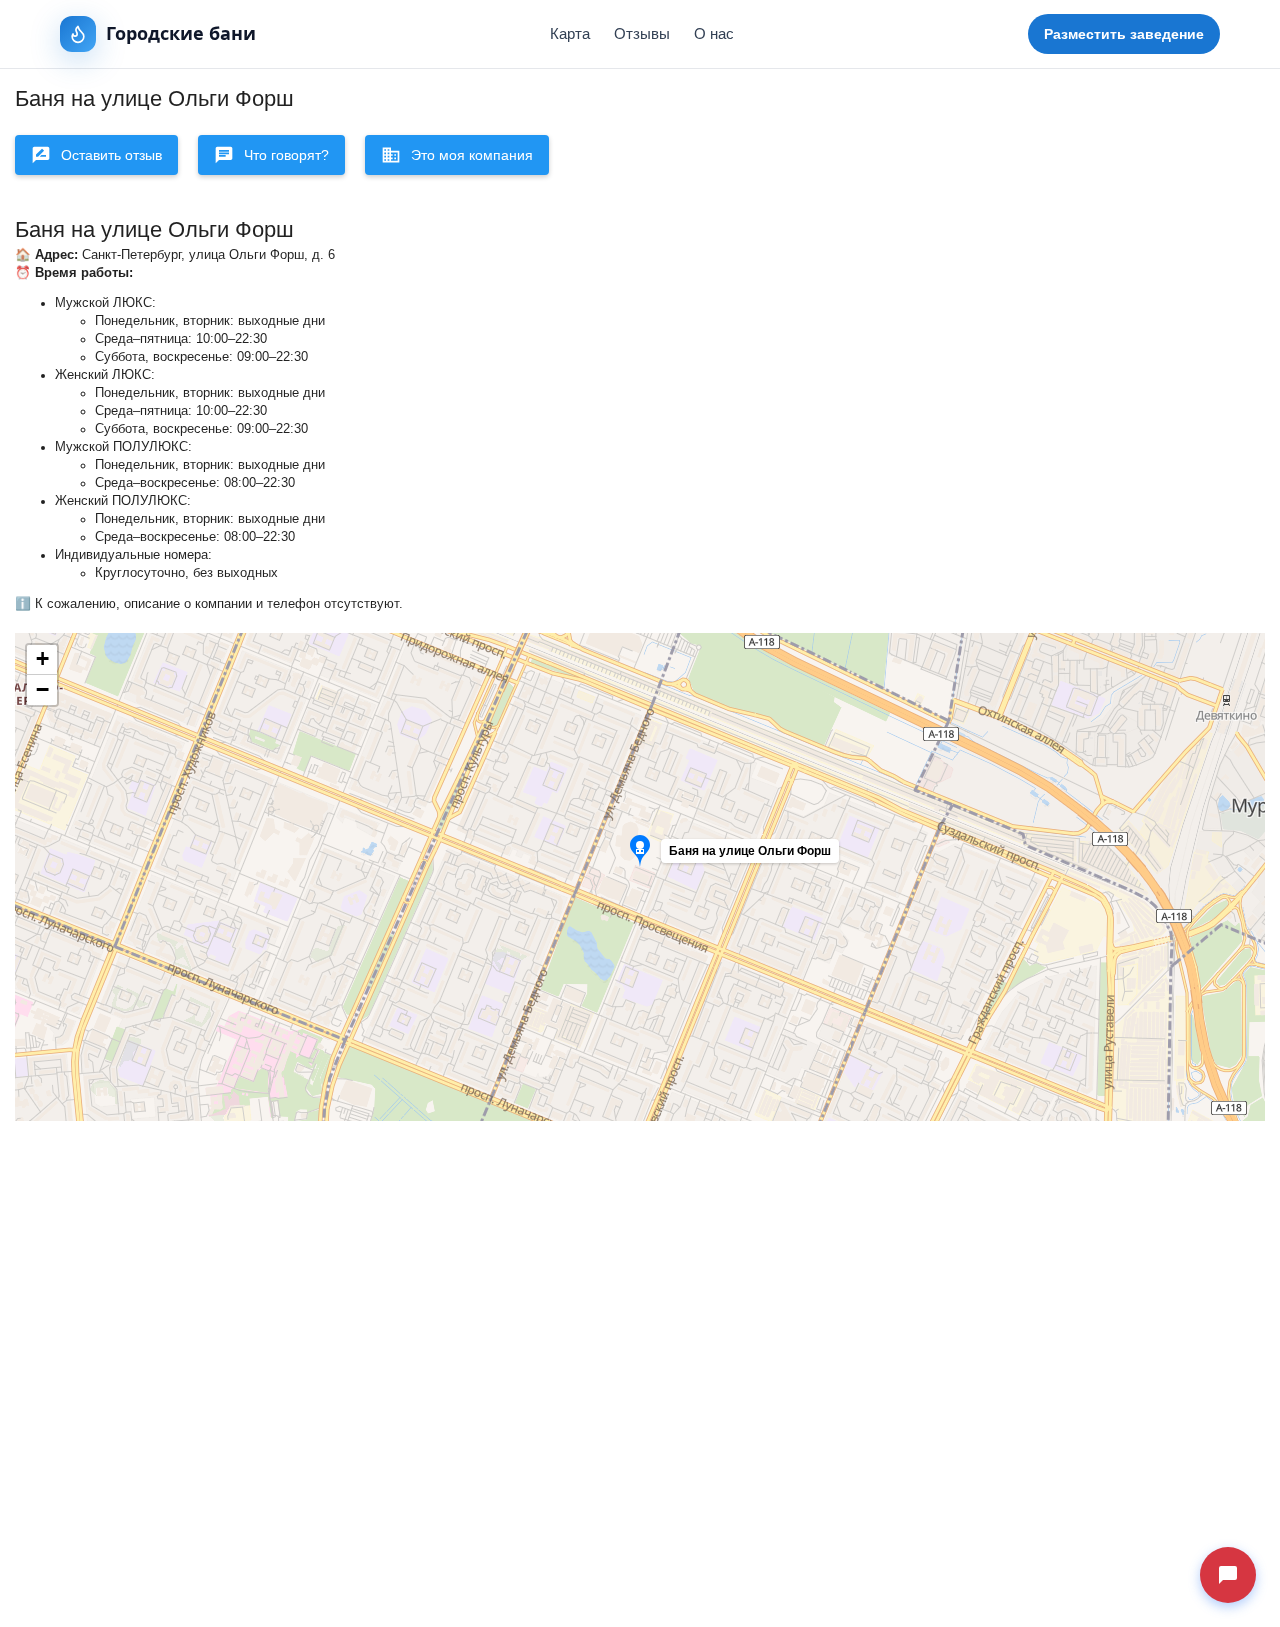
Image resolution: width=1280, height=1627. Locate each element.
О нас (714, 33)
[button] (724, 856)
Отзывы (642, 33)
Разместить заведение (1124, 34)
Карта (570, 33)
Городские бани (181, 33)
